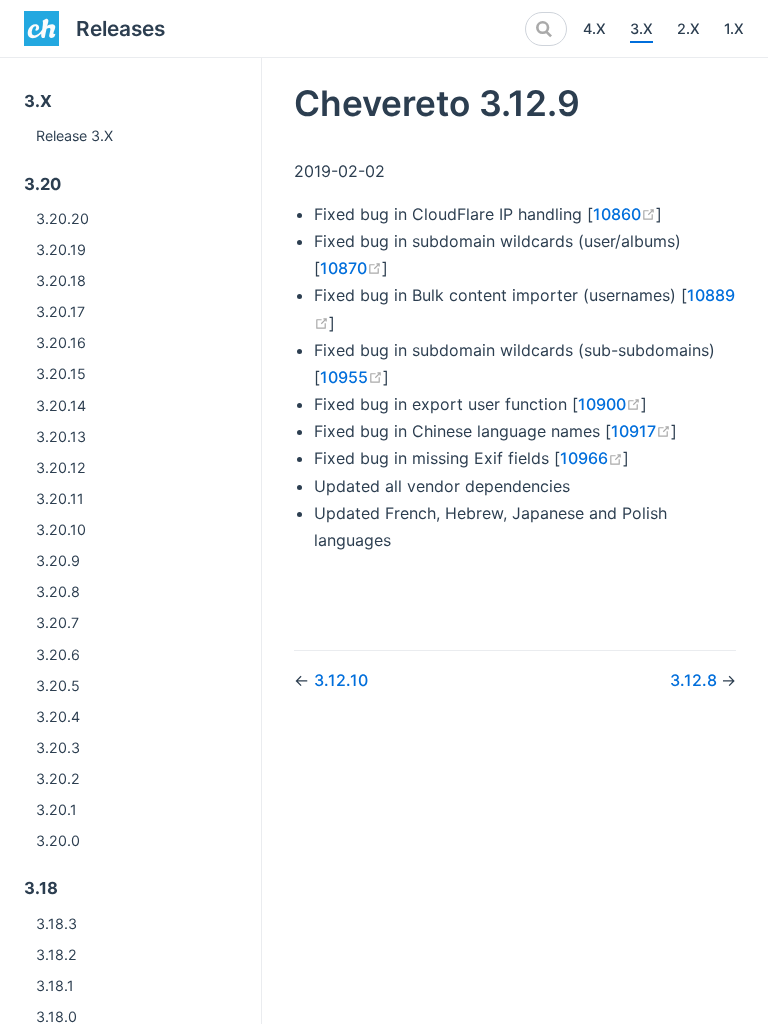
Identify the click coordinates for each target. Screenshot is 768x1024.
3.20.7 (57, 622)
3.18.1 (55, 985)
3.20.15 (61, 373)
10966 (591, 458)
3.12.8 (695, 680)
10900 (609, 404)
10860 (624, 214)
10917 (641, 431)
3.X (641, 28)
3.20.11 (60, 498)
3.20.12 (61, 467)
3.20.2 (58, 778)
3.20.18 (61, 280)
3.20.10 (61, 529)
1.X (734, 28)
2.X (688, 28)
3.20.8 (58, 591)
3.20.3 (58, 747)
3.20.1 (56, 809)
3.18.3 (56, 923)
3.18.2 (56, 954)
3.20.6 (58, 654)
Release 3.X (74, 135)
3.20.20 (62, 218)
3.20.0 (58, 840)
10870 (351, 268)
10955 (351, 377)
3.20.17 (60, 311)
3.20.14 (61, 405)
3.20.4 (58, 716)
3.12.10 (341, 680)
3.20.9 (58, 560)
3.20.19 (61, 249)
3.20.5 (58, 685)
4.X (594, 28)
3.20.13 (61, 436)
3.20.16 (61, 342)
